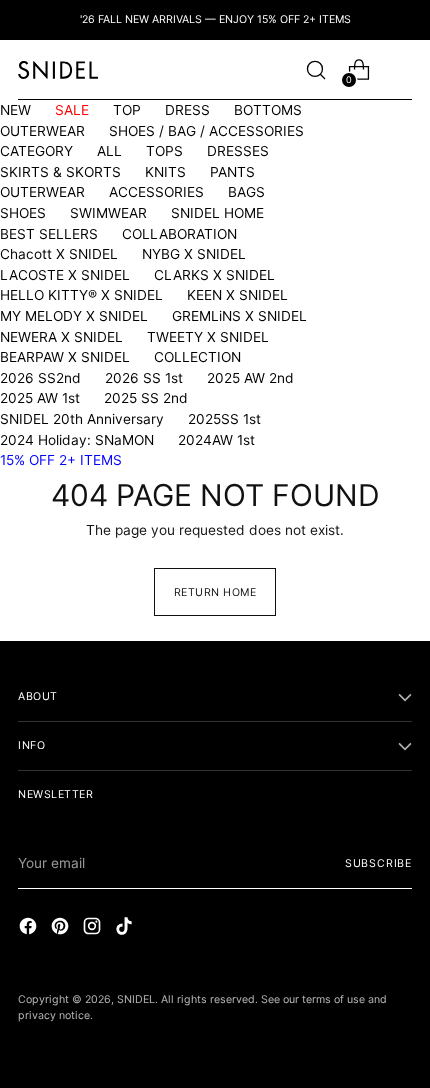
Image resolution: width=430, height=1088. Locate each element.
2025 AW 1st (40, 398)
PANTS (232, 172)
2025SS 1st (224, 419)
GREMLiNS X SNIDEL (239, 316)
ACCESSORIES (156, 192)
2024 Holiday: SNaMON (77, 440)
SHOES (23, 213)
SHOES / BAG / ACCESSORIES (206, 131)
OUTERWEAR (42, 131)
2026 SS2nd (40, 378)
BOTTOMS (268, 110)
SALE (72, 110)
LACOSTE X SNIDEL (65, 275)
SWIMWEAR (108, 213)
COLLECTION (197, 357)
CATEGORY (36, 151)
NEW (15, 110)
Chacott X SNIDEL (59, 254)
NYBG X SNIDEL (194, 254)
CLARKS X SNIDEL (214, 275)
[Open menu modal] (401, 70)
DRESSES (238, 151)
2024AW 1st (216, 440)
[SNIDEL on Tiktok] (126, 929)
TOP (127, 110)
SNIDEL (136, 999)
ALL (109, 151)
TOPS (164, 151)
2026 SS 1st (144, 378)
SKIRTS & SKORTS (60, 172)
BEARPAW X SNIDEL (65, 357)
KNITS (165, 172)
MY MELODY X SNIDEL (74, 316)
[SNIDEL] (58, 69)
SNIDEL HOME (217, 213)
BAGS (246, 192)
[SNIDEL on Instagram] (94, 929)
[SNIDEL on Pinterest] (62, 929)
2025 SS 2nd (146, 398)
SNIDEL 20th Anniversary (82, 419)
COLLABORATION (179, 234)
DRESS (187, 110)
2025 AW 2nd (250, 378)
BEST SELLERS (49, 234)
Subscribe (378, 863)
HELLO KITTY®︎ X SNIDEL (81, 295)
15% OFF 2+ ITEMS (61, 460)
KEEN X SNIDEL (237, 295)
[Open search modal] (315, 70)
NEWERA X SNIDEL (61, 337)
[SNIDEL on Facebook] (30, 929)
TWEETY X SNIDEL (208, 337)
